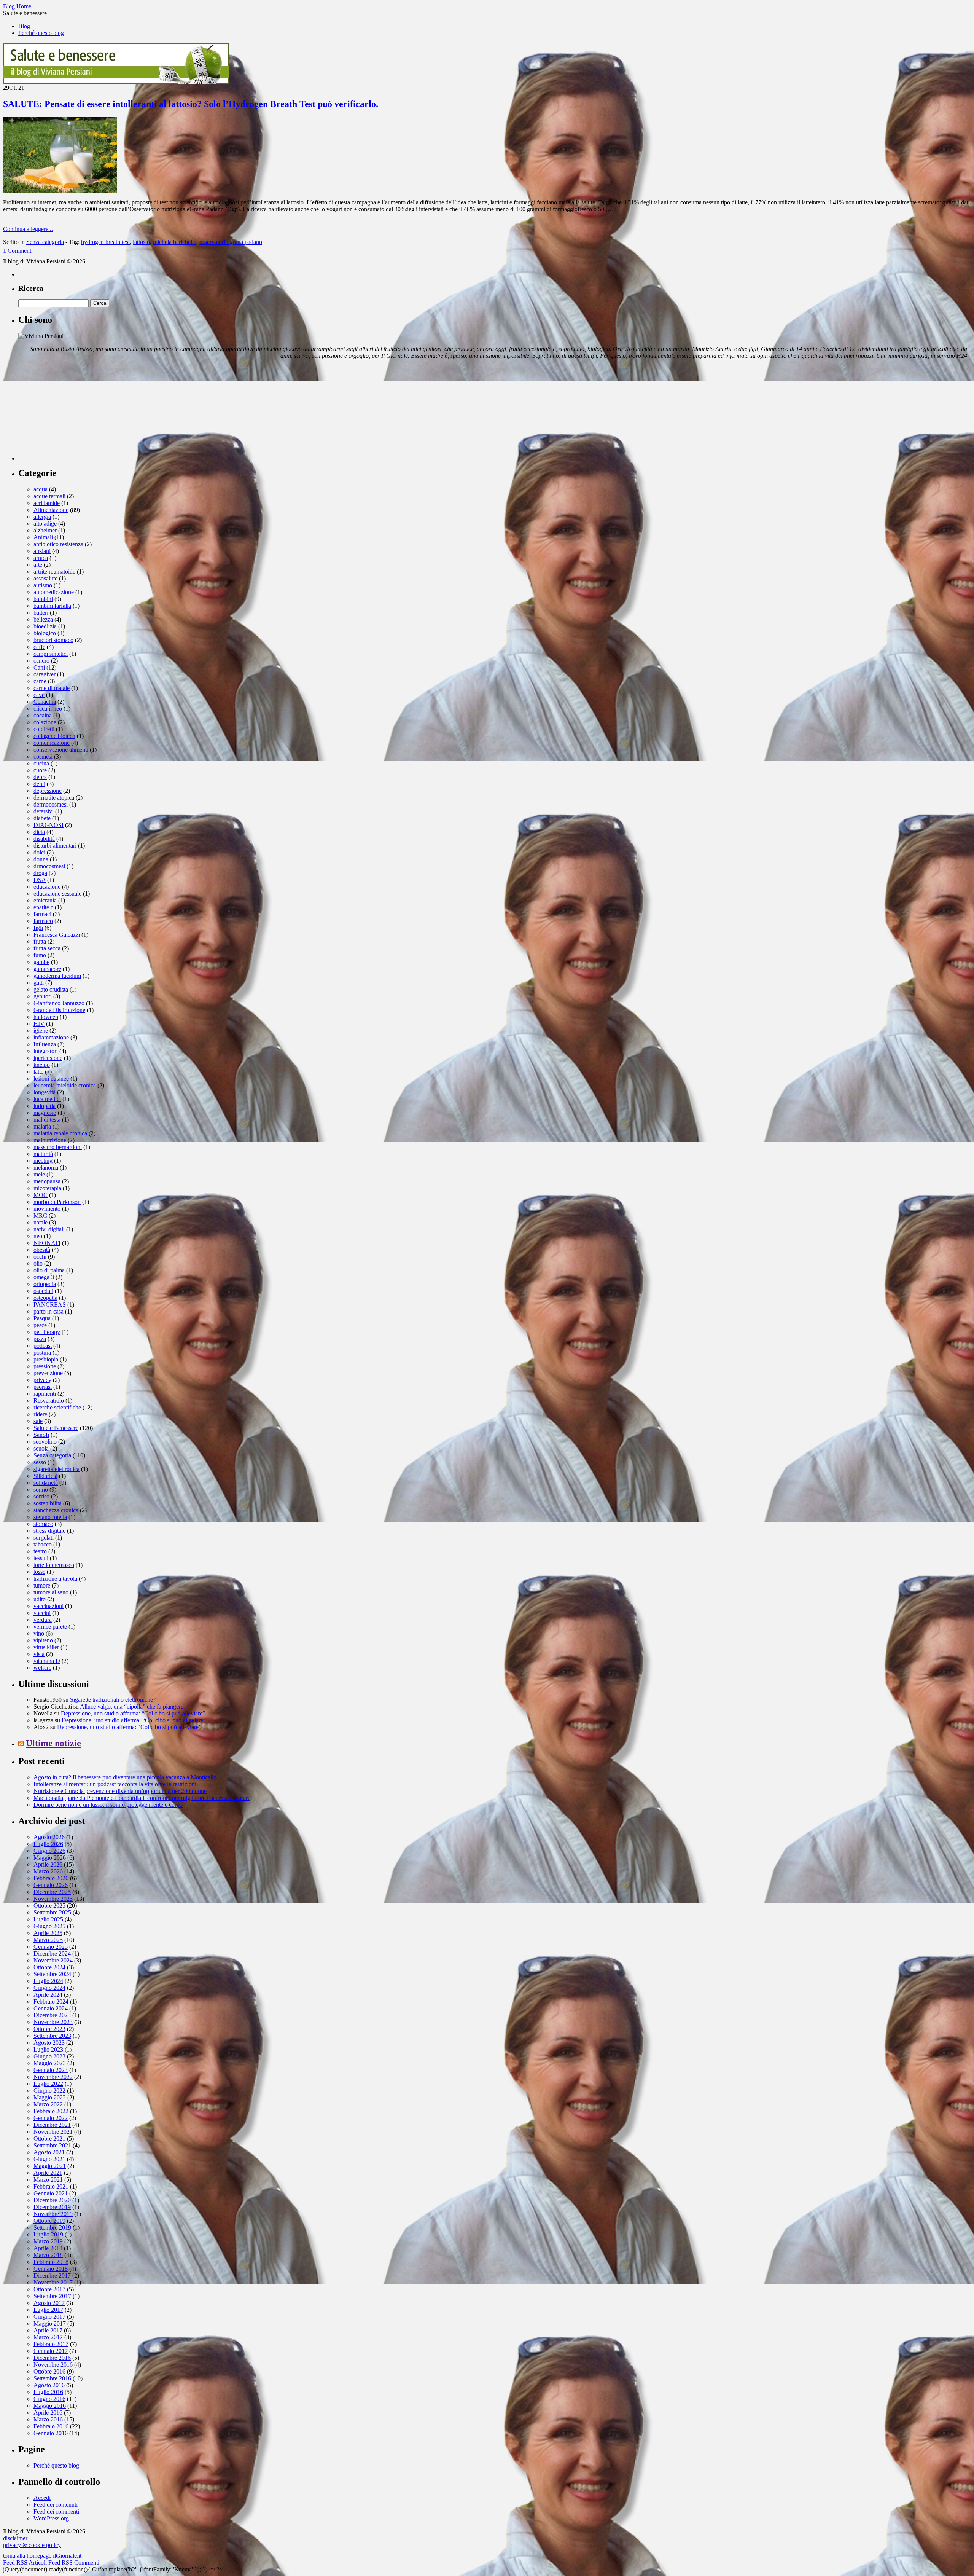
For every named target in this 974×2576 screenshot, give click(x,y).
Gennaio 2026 (51, 1885)
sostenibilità (48, 1503)
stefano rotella (50, 1517)
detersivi (44, 811)
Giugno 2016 (49, 2399)
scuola (41, 1448)
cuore (40, 770)
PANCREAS (50, 1305)
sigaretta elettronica (56, 1469)
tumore (42, 1585)
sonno (41, 1490)
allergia (42, 517)
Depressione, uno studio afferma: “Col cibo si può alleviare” (133, 1713)
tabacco (43, 1544)
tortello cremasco (54, 1565)
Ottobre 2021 (49, 2138)
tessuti (41, 1558)
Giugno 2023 (49, 2056)
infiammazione (51, 1037)
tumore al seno (51, 1592)
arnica (41, 558)
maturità (43, 1154)
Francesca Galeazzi (57, 935)
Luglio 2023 (48, 2049)
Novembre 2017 (53, 2282)
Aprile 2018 (48, 2248)
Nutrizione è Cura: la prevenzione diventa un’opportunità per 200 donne (120, 1791)
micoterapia (47, 1188)
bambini (43, 599)
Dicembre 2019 (52, 2207)
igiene (41, 1031)
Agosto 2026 (49, 1837)
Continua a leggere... (28, 229)
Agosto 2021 (49, 2152)
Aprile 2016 (48, 2413)
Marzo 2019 (48, 2241)
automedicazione (54, 592)
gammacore (47, 969)
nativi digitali (49, 1229)
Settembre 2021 (52, 2145)
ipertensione (48, 1058)
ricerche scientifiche (57, 1407)
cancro (41, 661)
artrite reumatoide (54, 571)
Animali (43, 537)
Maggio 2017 (50, 2323)
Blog (24, 26)
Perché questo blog (41, 33)
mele (39, 1174)
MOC (41, 1195)
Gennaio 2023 (51, 2070)
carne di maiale (52, 688)
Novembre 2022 (53, 2077)
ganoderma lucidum (57, 976)
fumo (40, 955)
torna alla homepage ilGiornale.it (42, 2556)
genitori (43, 996)
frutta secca (47, 948)
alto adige (45, 524)
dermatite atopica (54, 798)
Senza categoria (45, 242)
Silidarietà (45, 1476)
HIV (39, 1024)
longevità (45, 1092)
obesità (42, 1250)
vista (39, 1654)
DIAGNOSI (49, 825)
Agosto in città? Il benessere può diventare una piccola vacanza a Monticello (125, 1777)
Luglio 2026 (48, 1844)
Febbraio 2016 (51, 2426)
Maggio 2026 (50, 1858)
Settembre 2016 (52, 2378)
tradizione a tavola (55, 1579)
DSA (40, 880)
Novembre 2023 (53, 2022)
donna (41, 859)
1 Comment (17, 251)
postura (42, 1353)
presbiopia (46, 1359)
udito (40, 1599)
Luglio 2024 (48, 1981)
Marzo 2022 (48, 2104)
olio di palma (49, 1270)
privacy (42, 1380)
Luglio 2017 (48, 2310)
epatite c (43, 907)
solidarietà (46, 1483)
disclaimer (15, 2538)
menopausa (47, 1181)
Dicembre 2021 (52, 2125)
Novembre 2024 (53, 1960)
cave (39, 695)
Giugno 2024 (49, 1988)
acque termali (49, 496)
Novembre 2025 (53, 1899)
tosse (39, 1572)
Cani (39, 667)
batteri (41, 613)
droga (40, 873)
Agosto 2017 (49, 2303)
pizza (40, 1339)
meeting (43, 1161)
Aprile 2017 (48, 2330)
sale (38, 1421)
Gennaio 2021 (51, 2193)
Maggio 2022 (50, 2097)
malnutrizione (50, 1140)
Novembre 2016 (53, 2365)
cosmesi (43, 756)
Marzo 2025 (48, 1940)
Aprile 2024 (48, 1995)
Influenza (45, 1044)
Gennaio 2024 (51, 2008)
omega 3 (44, 1277)
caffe (39, 647)
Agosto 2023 (49, 2043)
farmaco (43, 921)
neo (38, 1236)
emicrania (45, 900)
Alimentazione (51, 510)
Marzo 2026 (48, 1871)
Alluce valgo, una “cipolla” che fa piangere (132, 1706)
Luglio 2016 (48, 2392)
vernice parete (50, 1627)
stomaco (43, 1524)
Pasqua (42, 1318)
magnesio (45, 1113)
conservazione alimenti (61, 750)
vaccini (42, 1613)
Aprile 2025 (48, 1933)
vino (39, 1633)
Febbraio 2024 (51, 2001)
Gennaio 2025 (51, 1947)
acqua (41, 489)
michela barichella (175, 242)
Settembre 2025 (52, 1912)
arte (38, 565)
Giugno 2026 (49, 1851)
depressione (48, 791)
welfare (42, 1668)
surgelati (44, 1537)
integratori (46, 1051)
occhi (40, 1257)
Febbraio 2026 (51, 1878)
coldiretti (44, 729)
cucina (41, 763)
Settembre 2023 (52, 2036)
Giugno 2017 (49, 2317)
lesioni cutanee (51, 1078)
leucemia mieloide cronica (65, 1085)
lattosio (141, 242)
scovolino (45, 1442)
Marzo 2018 (48, 2255)
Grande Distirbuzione (59, 1010)
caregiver (45, 674)
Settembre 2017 (52, 2296)
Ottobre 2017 (49, 2289)
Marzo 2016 (48, 2419)
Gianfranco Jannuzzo (59, 1003)
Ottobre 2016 (49, 2371)
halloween (46, 1017)
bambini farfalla (52, 606)
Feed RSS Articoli (25, 2562)
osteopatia (45, 1298)
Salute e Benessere (56, 1428)
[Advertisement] (75, 413)
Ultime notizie (53, 1743)
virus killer (46, 1647)
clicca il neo (48, 709)
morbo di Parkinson (57, 1202)
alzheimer (45, 530)
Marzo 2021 (48, 2180)
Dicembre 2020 (52, 2200)
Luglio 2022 (48, 2084)
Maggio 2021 (50, 2166)
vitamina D (47, 1661)
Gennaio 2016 (51, 2433)
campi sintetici (51, 654)
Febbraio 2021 (51, 2186)
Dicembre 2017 (52, 2276)
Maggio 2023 (50, 2063)
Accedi (42, 2498)
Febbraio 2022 (51, 2111)
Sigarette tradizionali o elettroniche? (113, 1700)
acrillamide (47, 503)
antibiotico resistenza (58, 544)
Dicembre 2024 (52, 1954)
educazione (47, 887)
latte (38, 1072)
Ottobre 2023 (49, 2029)
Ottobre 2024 (49, 1967)
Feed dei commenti (56, 2511)
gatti (39, 983)
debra (40, 777)
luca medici (47, 1099)
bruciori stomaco (53, 640)
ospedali (43, 1291)
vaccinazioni (49, 1606)
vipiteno (43, 1640)
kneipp (42, 1065)
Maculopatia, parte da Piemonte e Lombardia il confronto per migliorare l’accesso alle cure (142, 1798)
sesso (40, 1462)
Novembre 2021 (53, 2132)
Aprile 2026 (48, 1864)
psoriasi (43, 1387)
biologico (45, 633)
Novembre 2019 (53, 2214)
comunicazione (52, 743)
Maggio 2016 (50, 2406)
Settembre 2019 (52, 2228)
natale (41, 1222)
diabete (42, 818)
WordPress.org (51, 2518)
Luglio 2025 (48, 1919)
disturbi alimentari (55, 846)
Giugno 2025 (49, 1926)
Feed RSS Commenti (74, 2562)
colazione (45, 722)
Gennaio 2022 (51, 2118)
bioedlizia (45, 626)
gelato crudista (51, 989)
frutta (40, 941)
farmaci (42, 914)
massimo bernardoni (58, 1147)
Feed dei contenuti (56, 2505)
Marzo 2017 (48, 2337)
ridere (40, 1414)
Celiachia (45, 702)
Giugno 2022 (49, 2091)
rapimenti (45, 1394)
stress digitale (49, 1531)
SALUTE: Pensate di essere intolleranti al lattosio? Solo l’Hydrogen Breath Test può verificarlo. (191, 104)
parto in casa (49, 1311)
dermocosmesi (51, 804)
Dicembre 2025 (52, 1892)
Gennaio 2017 (51, 2351)
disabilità (44, 839)
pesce (40, 1325)
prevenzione (48, 1373)
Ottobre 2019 (49, 2221)
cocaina (43, 715)
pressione (45, 1366)
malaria (42, 1126)
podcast (43, 1346)
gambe (41, 962)
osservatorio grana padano (231, 242)
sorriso (41, 1496)
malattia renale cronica (60, 1133)
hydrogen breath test (105, 242)
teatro (40, 1551)
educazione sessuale (57, 893)
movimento (47, 1209)
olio (38, 1263)
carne (40, 681)
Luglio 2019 (48, 2234)
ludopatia (45, 1106)
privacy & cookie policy (32, 2545)
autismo (43, 585)
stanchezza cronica (56, 1510)
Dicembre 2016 (52, 2358)
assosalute (45, 578)
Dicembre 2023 (52, 2015)
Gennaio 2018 (51, 2269)
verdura (43, 1620)
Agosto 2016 (49, 2385)
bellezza (43, 619)
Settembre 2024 (52, 1974)
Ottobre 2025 (49, 1906)
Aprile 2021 (48, 2173)
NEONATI (47, 1243)
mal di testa (47, 1120)
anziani (42, 551)
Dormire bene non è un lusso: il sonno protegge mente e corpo (108, 1805)
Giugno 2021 (49, 2159)
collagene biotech (54, 736)
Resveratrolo (49, 1400)
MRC (40, 1215)
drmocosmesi (49, 866)
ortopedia (45, 1284)
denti (39, 784)
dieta (39, 832)
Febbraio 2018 (51, 2262)
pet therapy (47, 1332)
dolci (39, 852)
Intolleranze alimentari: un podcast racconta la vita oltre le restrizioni (115, 1784)
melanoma (46, 1168)
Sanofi (41, 1435)
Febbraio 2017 (51, 2344)
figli (38, 928)
